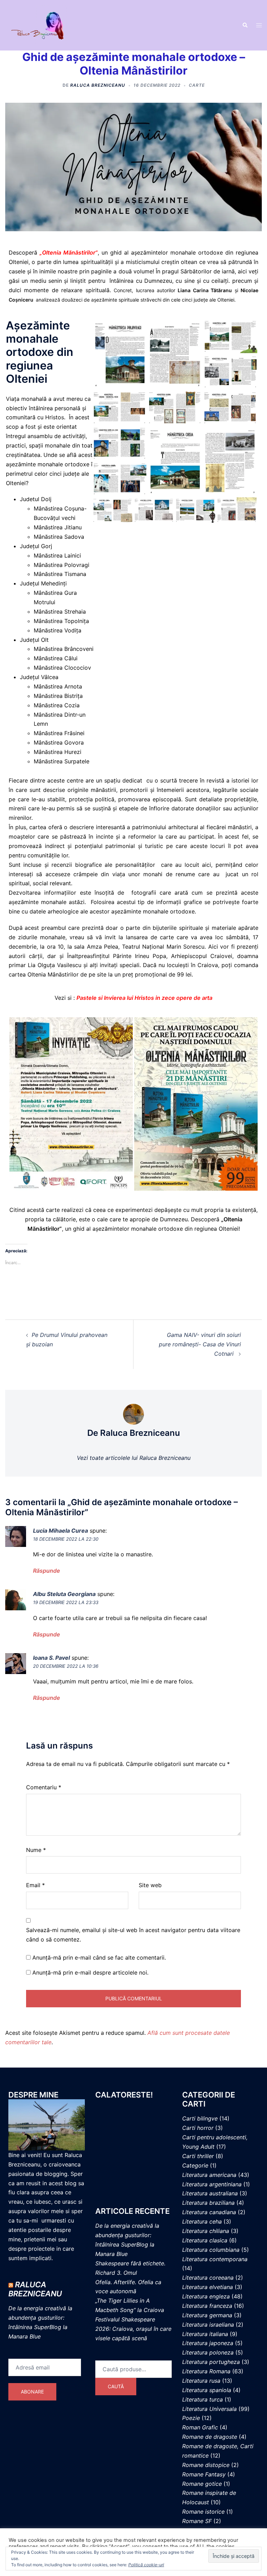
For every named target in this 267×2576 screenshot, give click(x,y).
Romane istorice (203, 2512)
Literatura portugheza (211, 2362)
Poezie (191, 2418)
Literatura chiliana (206, 2231)
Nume (36, 1850)
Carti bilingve (200, 2118)
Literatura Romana (206, 2371)
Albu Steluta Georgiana (64, 1594)
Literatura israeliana (208, 2325)
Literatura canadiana (209, 2212)
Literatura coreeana (208, 2278)
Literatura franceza (207, 2306)
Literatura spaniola (207, 2390)
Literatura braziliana (208, 2203)
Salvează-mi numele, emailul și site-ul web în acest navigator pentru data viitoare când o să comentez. (133, 1935)
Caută (116, 2386)
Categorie (195, 2165)
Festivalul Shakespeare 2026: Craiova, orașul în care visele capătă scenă (133, 2329)
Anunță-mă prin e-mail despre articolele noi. (90, 1972)
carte (197, 85)
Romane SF (197, 2521)
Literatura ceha (202, 2221)
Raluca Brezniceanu (98, 85)
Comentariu (44, 1787)
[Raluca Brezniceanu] (44, 25)
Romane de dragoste (210, 2437)
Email (35, 1885)
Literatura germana (207, 2315)
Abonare (32, 2392)
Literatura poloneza (208, 2352)
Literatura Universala (209, 2409)
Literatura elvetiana (208, 2287)
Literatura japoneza (208, 2343)
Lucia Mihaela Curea (60, 1531)
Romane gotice (202, 2484)
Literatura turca (203, 2399)
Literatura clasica (205, 2240)
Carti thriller (198, 2156)
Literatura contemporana (215, 2259)
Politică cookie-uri (146, 2565)
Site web (150, 1885)
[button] (245, 25)
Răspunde (47, 1571)
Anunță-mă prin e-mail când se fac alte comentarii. (99, 1958)
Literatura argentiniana (212, 2184)
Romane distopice (206, 2465)
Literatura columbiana (211, 2250)
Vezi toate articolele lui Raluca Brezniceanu (134, 1458)
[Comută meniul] (259, 25)
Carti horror (198, 2128)
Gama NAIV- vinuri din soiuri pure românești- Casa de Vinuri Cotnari (200, 1344)
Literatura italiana (205, 2334)
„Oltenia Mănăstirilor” (69, 252)
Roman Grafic (200, 2427)
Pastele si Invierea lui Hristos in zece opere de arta (144, 998)
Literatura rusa (201, 2381)
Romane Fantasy (204, 2474)
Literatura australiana (210, 2193)
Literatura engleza (206, 2296)
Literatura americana (209, 2175)
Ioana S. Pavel (51, 1658)
